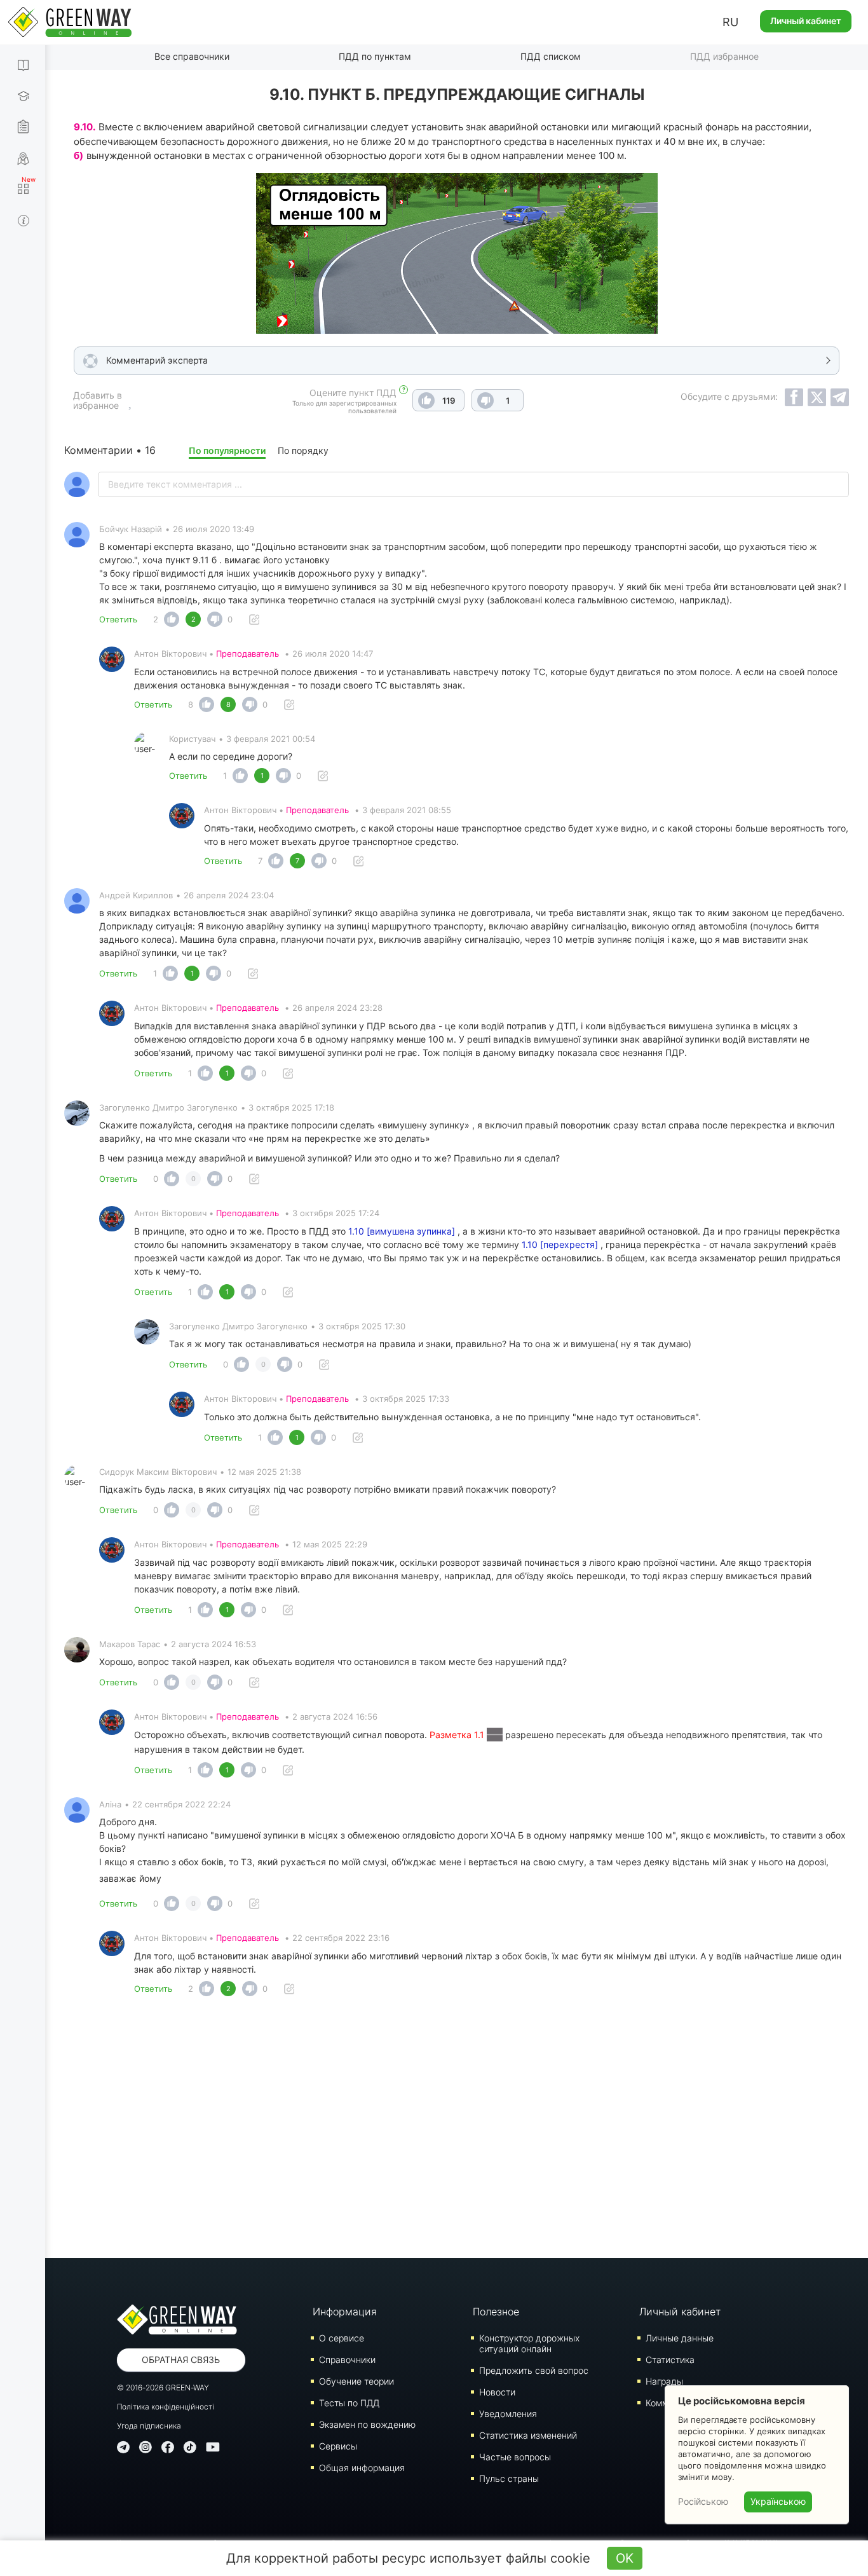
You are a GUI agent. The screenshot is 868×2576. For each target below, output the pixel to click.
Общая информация (362, 2468)
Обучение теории (356, 2381)
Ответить (118, 619)
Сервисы (338, 2446)
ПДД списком (551, 56)
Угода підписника (149, 2426)
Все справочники (192, 56)
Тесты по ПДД (349, 2403)
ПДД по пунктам (375, 56)
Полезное (496, 2312)
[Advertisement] (457, 2131)
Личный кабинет (806, 21)
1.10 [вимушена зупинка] (402, 1231)
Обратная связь (181, 2360)
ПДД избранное (724, 56)
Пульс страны (509, 2478)
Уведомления (508, 2414)
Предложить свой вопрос (534, 2370)
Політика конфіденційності (166, 2407)
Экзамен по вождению (367, 2424)
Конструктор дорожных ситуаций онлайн (529, 2343)
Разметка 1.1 (458, 1735)
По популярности (227, 450)
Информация (345, 2312)
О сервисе (342, 2338)
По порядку (303, 450)
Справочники (347, 2360)
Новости (497, 2392)
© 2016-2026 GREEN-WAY (163, 2388)
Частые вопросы (515, 2457)
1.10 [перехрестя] (560, 1244)
